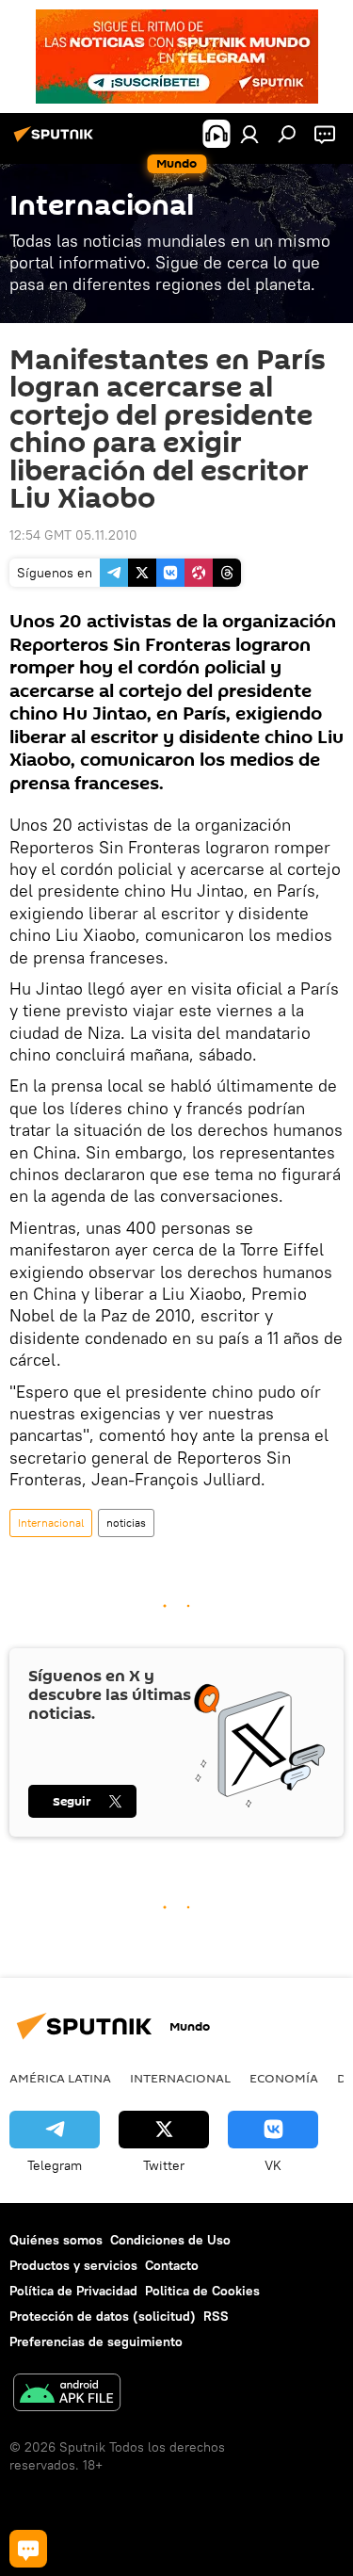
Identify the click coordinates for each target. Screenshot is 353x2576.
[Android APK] (67, 2395)
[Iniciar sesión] (249, 134)
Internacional (51, 1523)
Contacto (172, 2265)
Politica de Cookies (202, 2291)
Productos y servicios (73, 2265)
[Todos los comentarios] (28, 2549)
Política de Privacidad (73, 2291)
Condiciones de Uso (170, 2240)
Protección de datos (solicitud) (103, 2316)
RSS (216, 2316)
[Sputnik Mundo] (56, 141)
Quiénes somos (56, 2240)
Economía (284, 2078)
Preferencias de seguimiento (96, 2341)
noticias (126, 1523)
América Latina (60, 2078)
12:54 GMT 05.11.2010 (73, 535)
